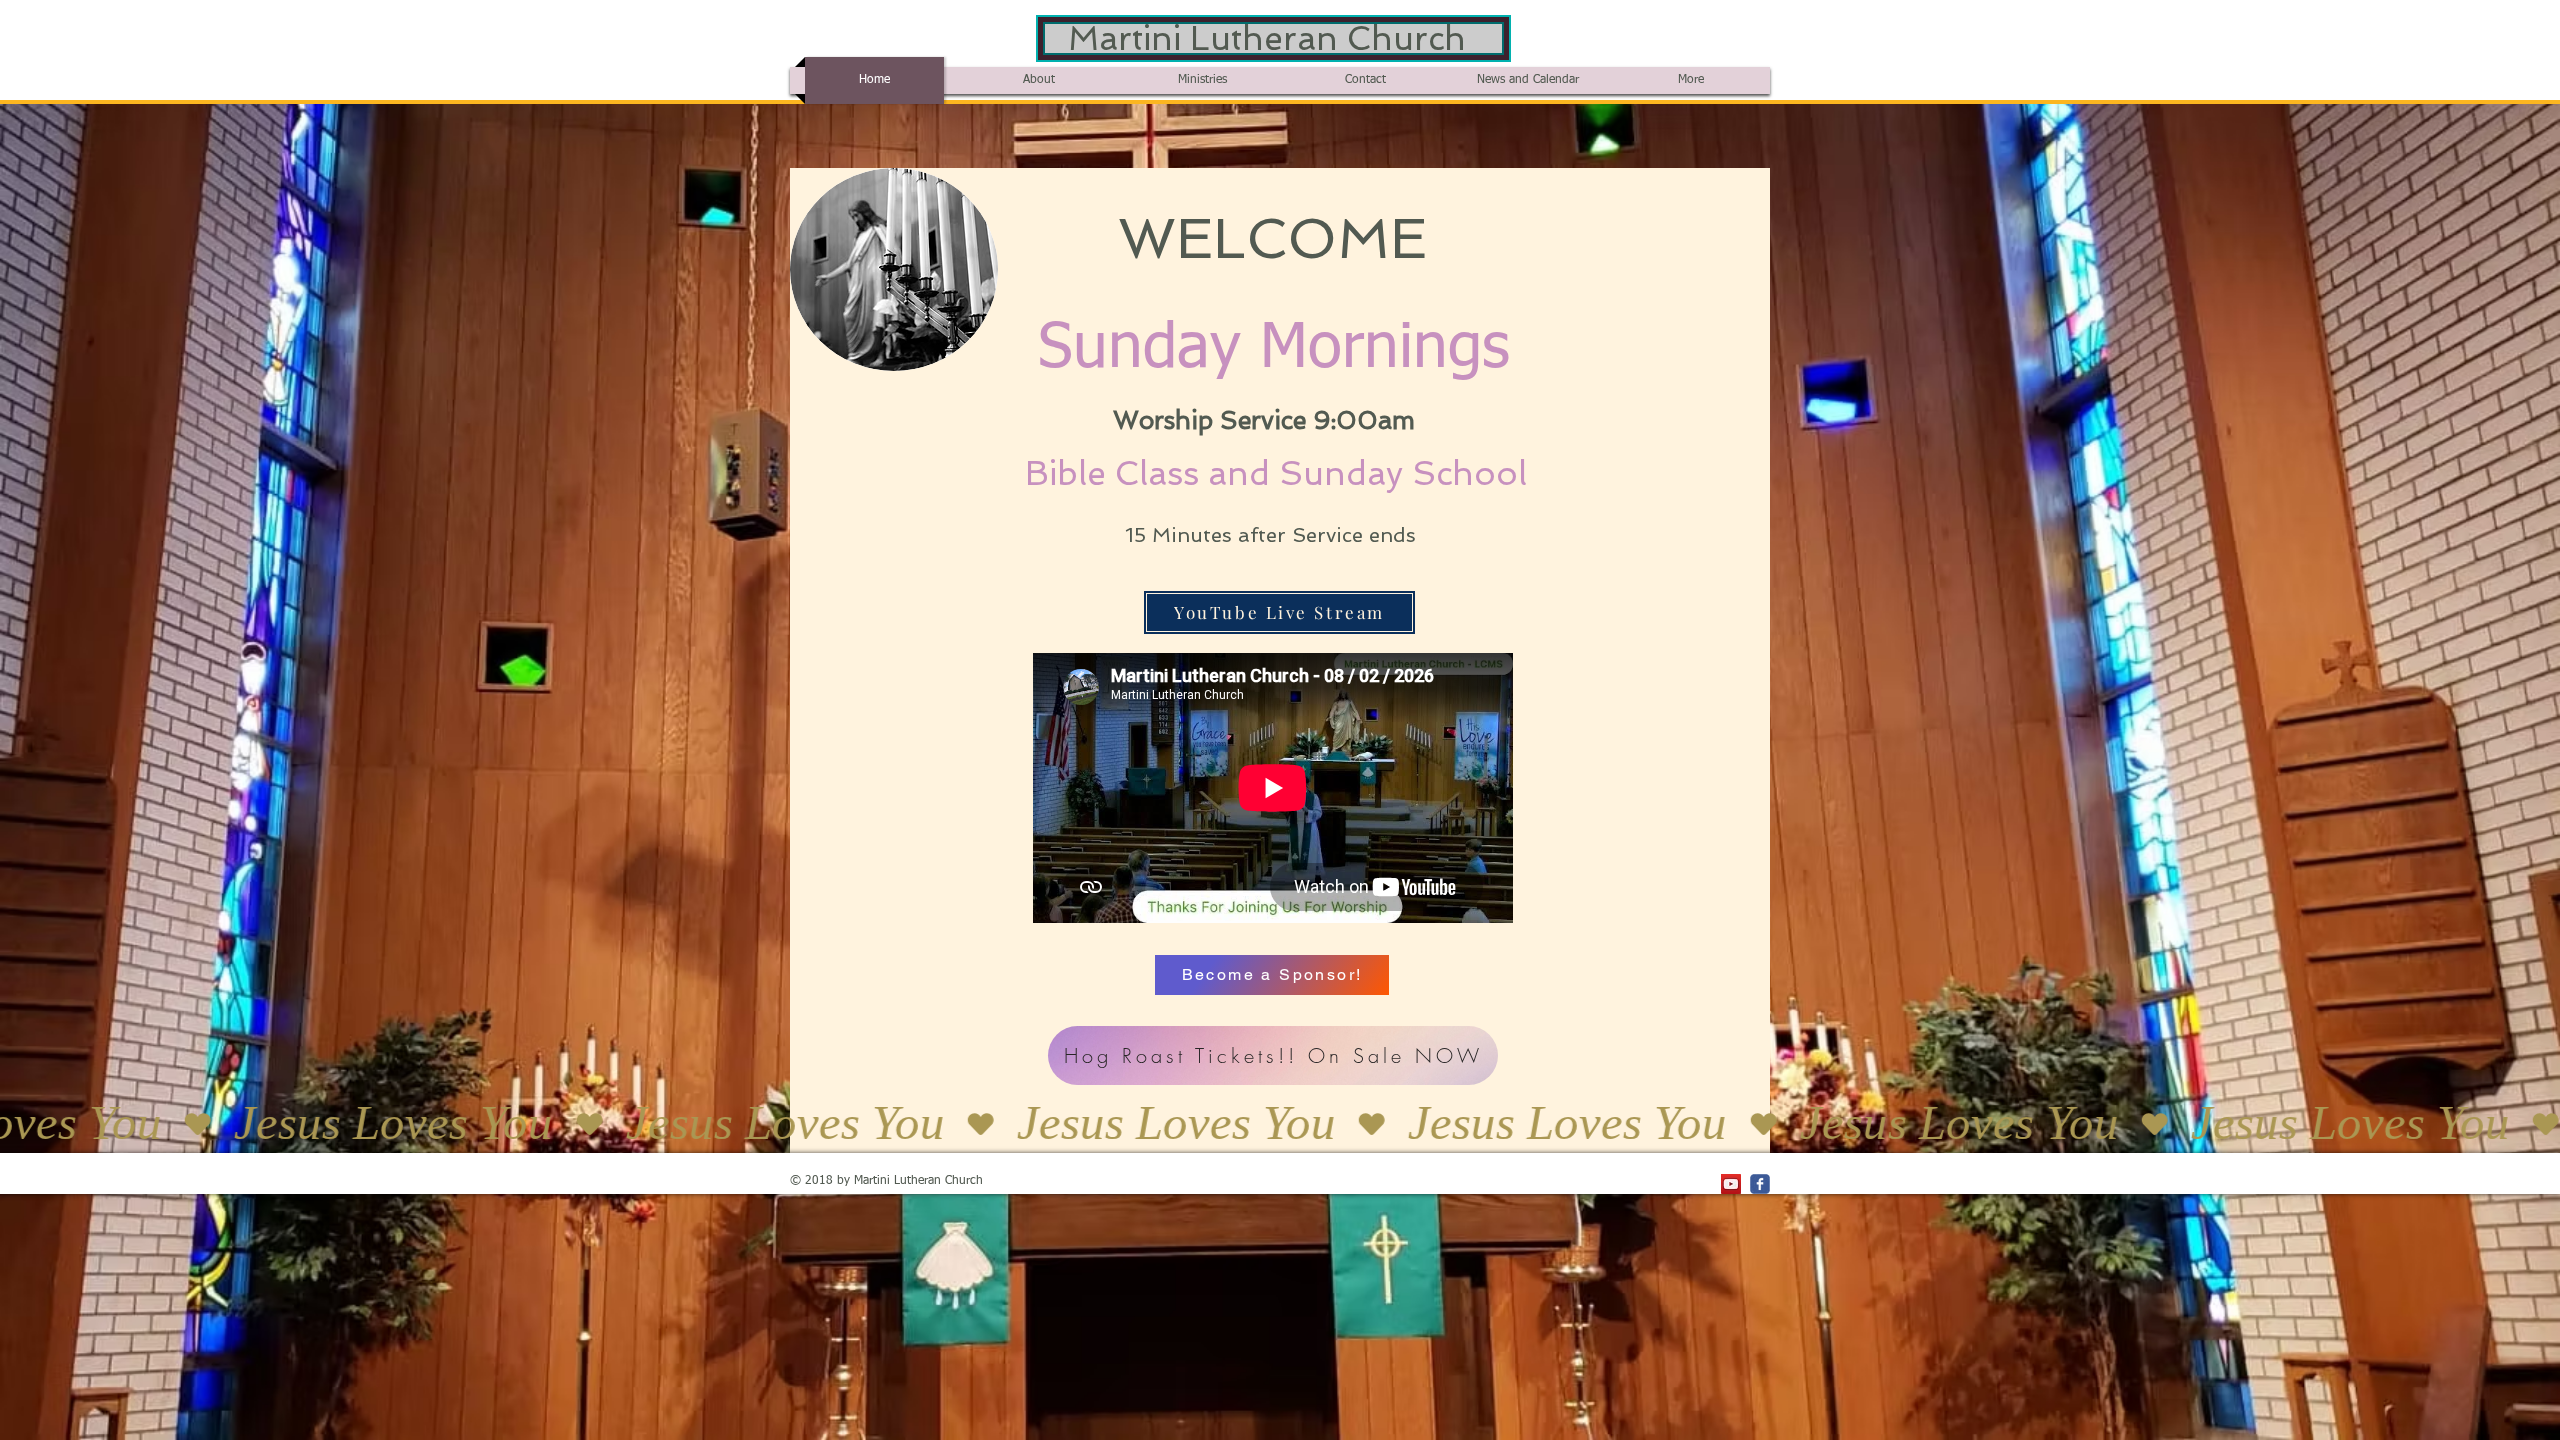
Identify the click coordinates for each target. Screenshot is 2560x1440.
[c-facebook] (1760, 1184)
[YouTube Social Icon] (1731, 1184)
